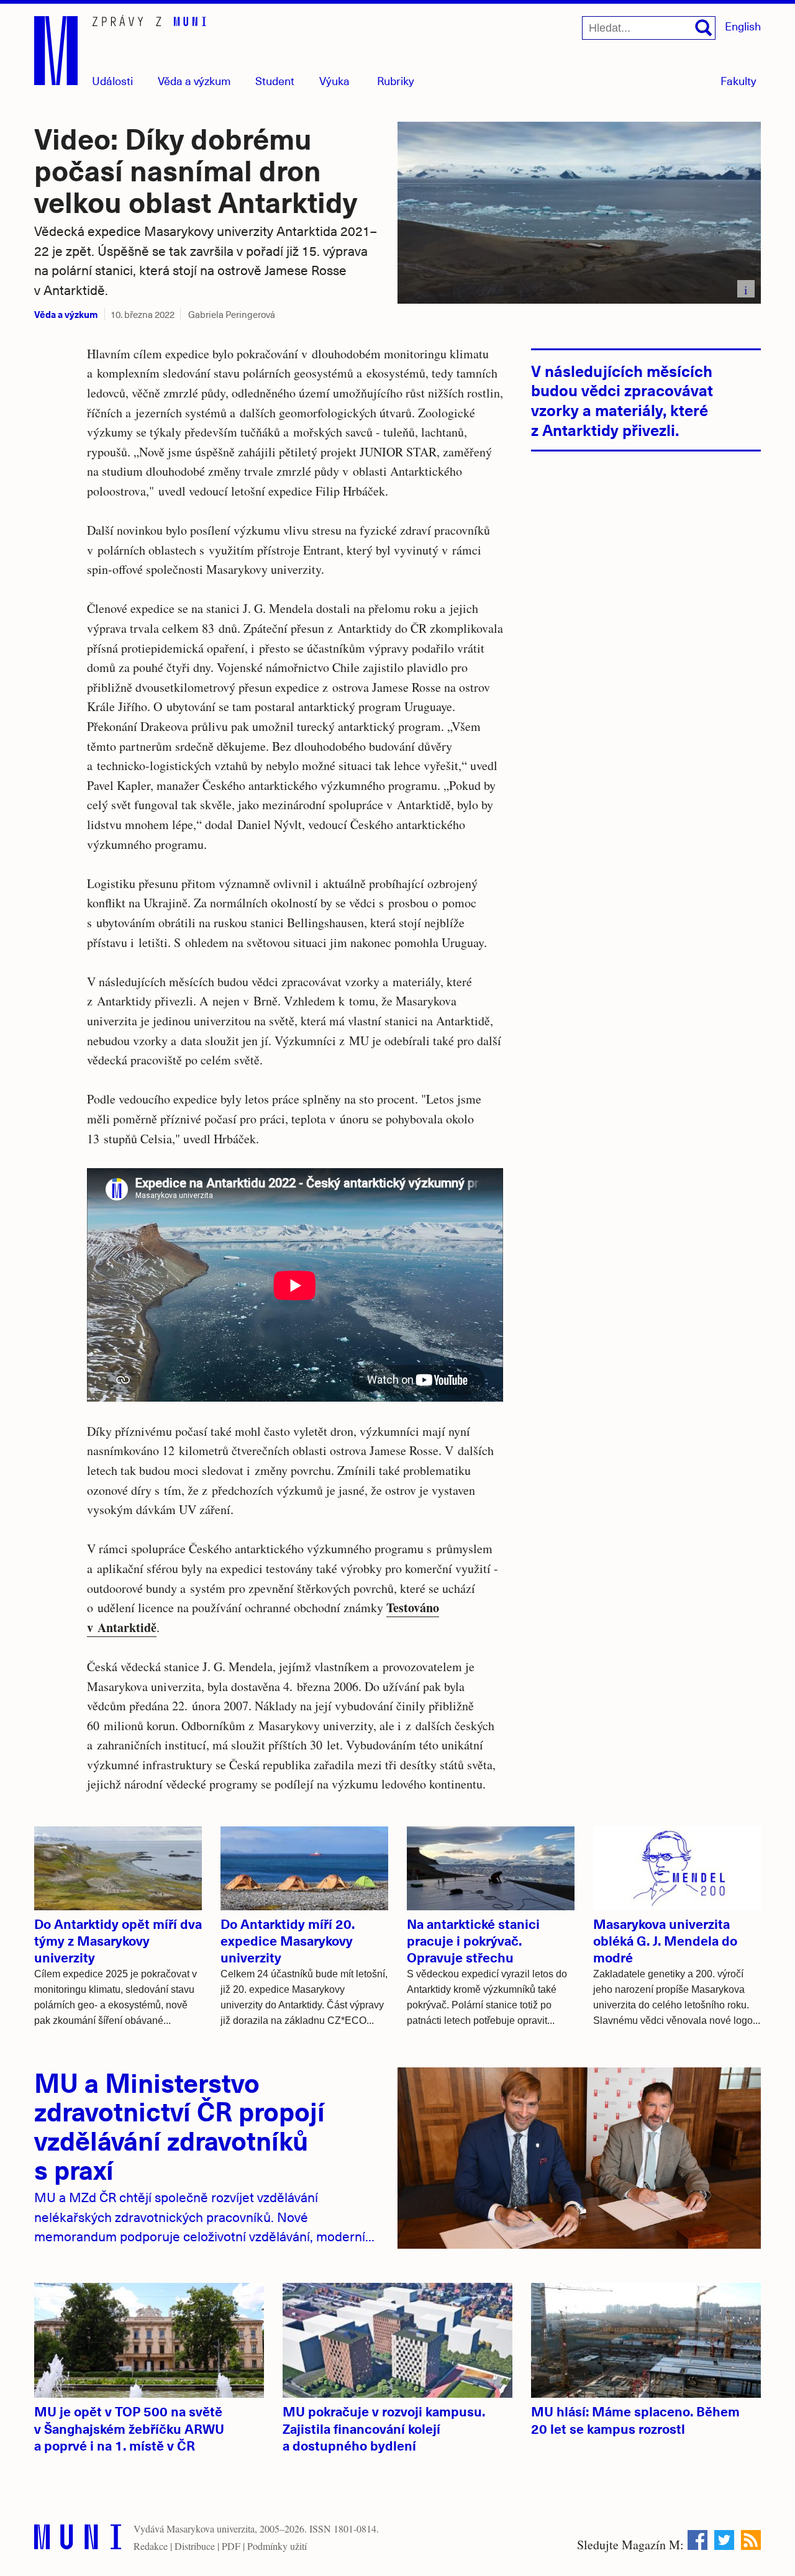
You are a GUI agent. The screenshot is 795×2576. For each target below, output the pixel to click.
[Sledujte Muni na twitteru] (724, 2540)
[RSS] (751, 2540)
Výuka (334, 80)
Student (275, 80)
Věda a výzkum (66, 314)
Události (112, 80)
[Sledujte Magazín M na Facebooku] (697, 2540)
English (743, 26)
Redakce (151, 2546)
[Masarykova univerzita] (78, 2540)
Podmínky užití (277, 2546)
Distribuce (195, 2546)
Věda (194, 80)
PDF (231, 2546)
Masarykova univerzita (211, 2528)
